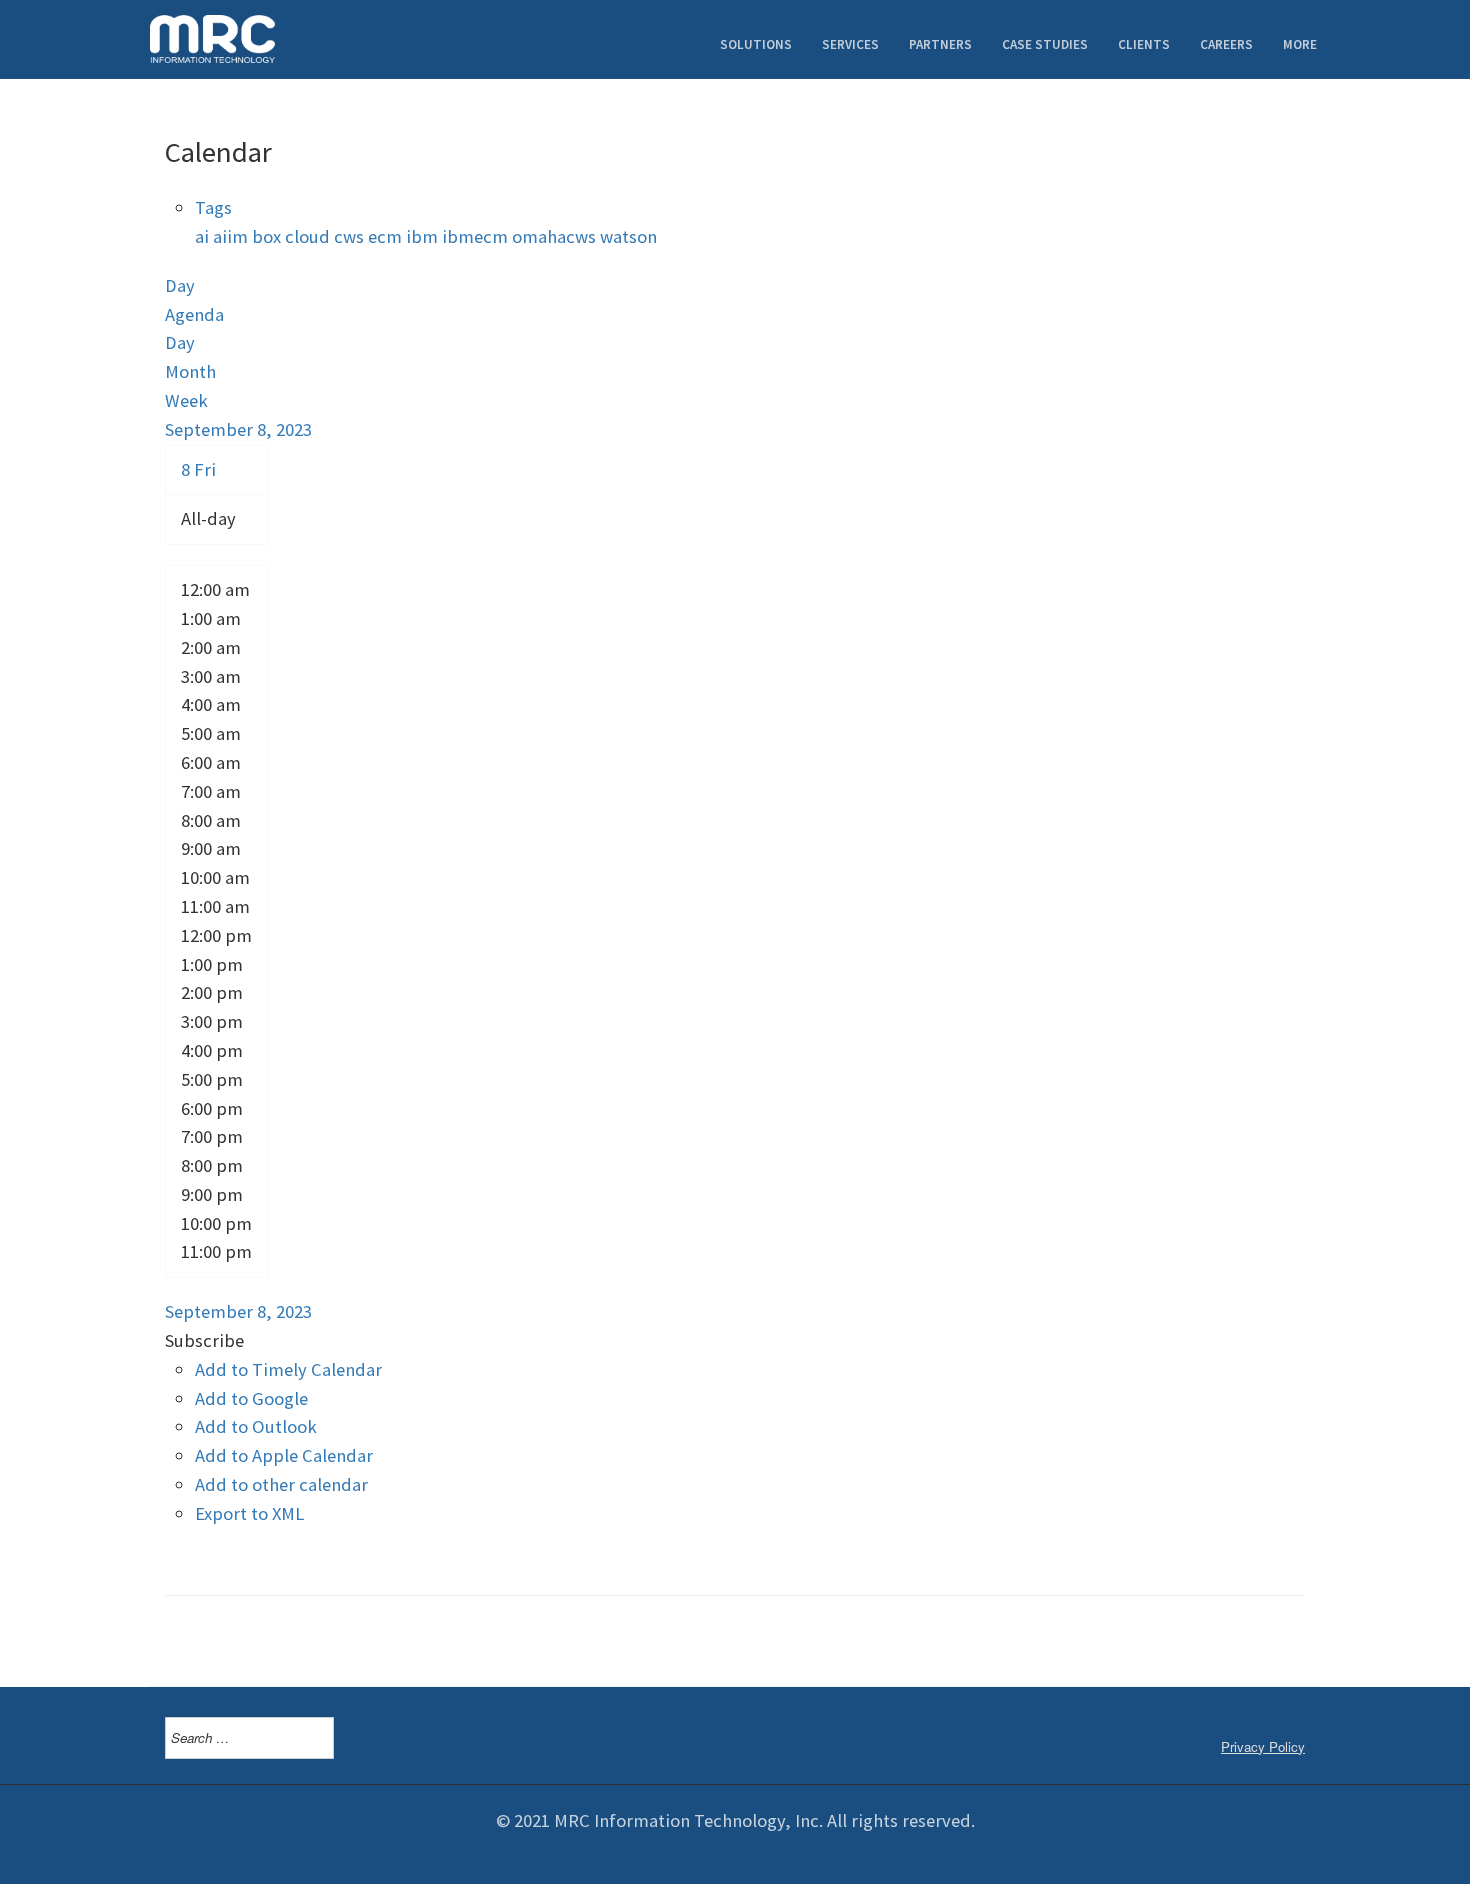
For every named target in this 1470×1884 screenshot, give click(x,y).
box (268, 236)
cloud (309, 236)
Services (850, 44)
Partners (940, 44)
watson (628, 236)
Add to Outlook (256, 1426)
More (1300, 44)
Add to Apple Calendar (284, 1455)
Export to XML (249, 1513)
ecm (387, 236)
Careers (1226, 44)
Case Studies (1045, 44)
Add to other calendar (281, 1484)
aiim (232, 236)
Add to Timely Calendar (288, 1369)
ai (204, 236)
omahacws (556, 236)
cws (351, 236)
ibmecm (477, 236)
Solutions (756, 44)
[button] (204, 1340)
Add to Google (251, 1398)
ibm (424, 236)
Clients (1144, 44)
